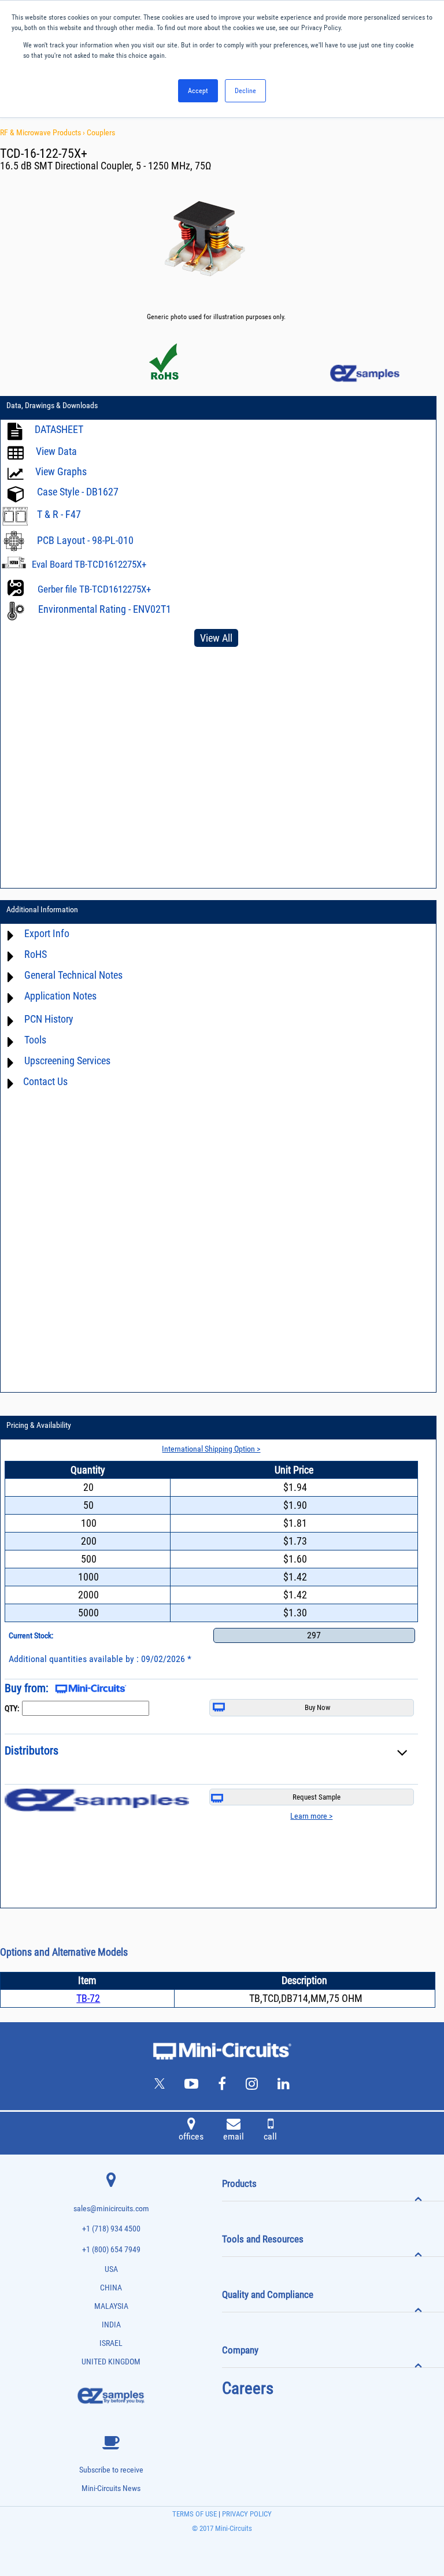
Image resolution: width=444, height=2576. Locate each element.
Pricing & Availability (39, 1425)
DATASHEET (59, 429)
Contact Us (45, 1081)
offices (191, 2136)
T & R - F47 (59, 514)
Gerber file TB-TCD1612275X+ (94, 589)
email (234, 2136)
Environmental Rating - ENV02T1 (105, 609)
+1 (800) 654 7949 (111, 2250)
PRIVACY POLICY (246, 2514)
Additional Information (42, 909)
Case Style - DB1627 (78, 492)
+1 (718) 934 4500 (111, 2229)
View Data (56, 451)
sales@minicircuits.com (111, 2209)
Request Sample (317, 1797)
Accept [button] (198, 91)
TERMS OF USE (195, 2514)
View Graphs (61, 471)
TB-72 (88, 1998)
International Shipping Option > (211, 1449)
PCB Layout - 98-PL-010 (85, 540)
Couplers (101, 132)
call (270, 2136)
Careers (248, 2388)
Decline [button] (245, 91)
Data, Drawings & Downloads (52, 405)
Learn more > (311, 1816)
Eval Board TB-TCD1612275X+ (89, 564)
